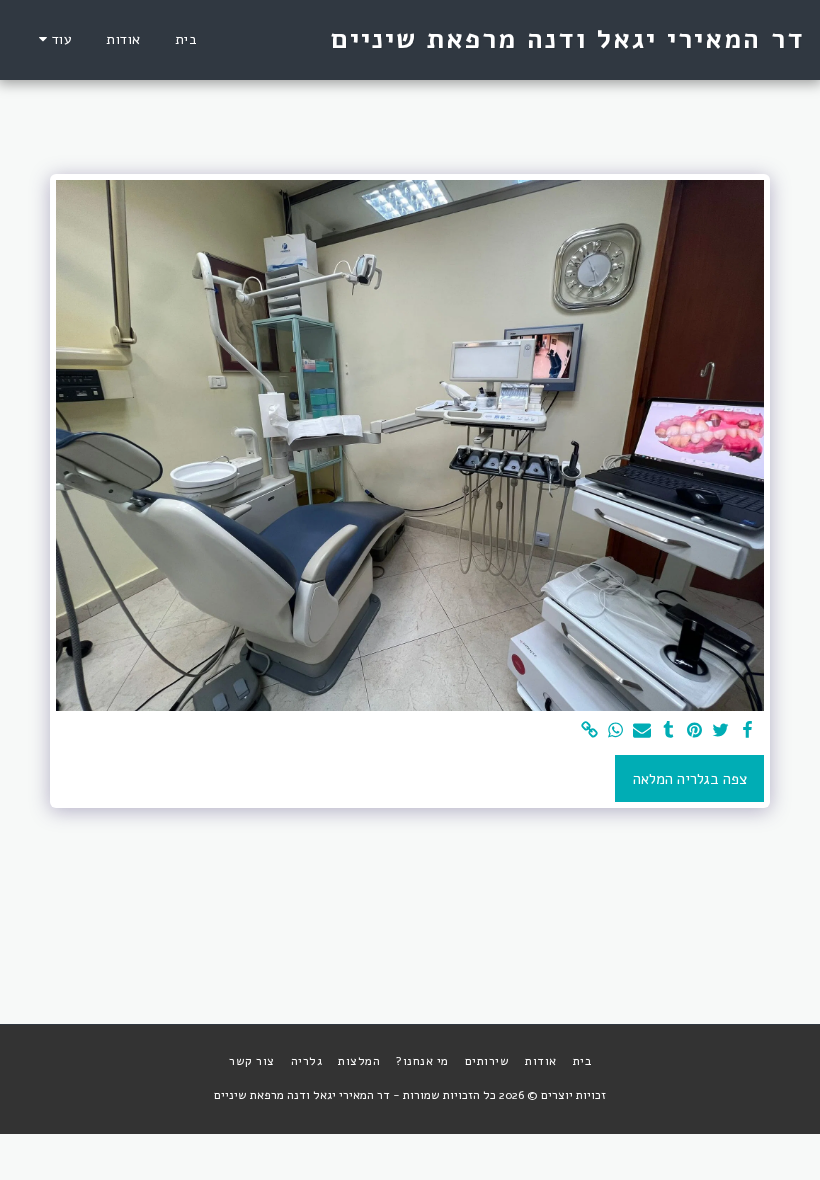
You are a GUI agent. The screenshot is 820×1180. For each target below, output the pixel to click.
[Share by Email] (642, 731)
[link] (589, 731)
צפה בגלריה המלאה (690, 779)
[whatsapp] (616, 731)
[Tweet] (721, 731)
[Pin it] (694, 731)
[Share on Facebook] (747, 731)
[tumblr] (668, 731)
